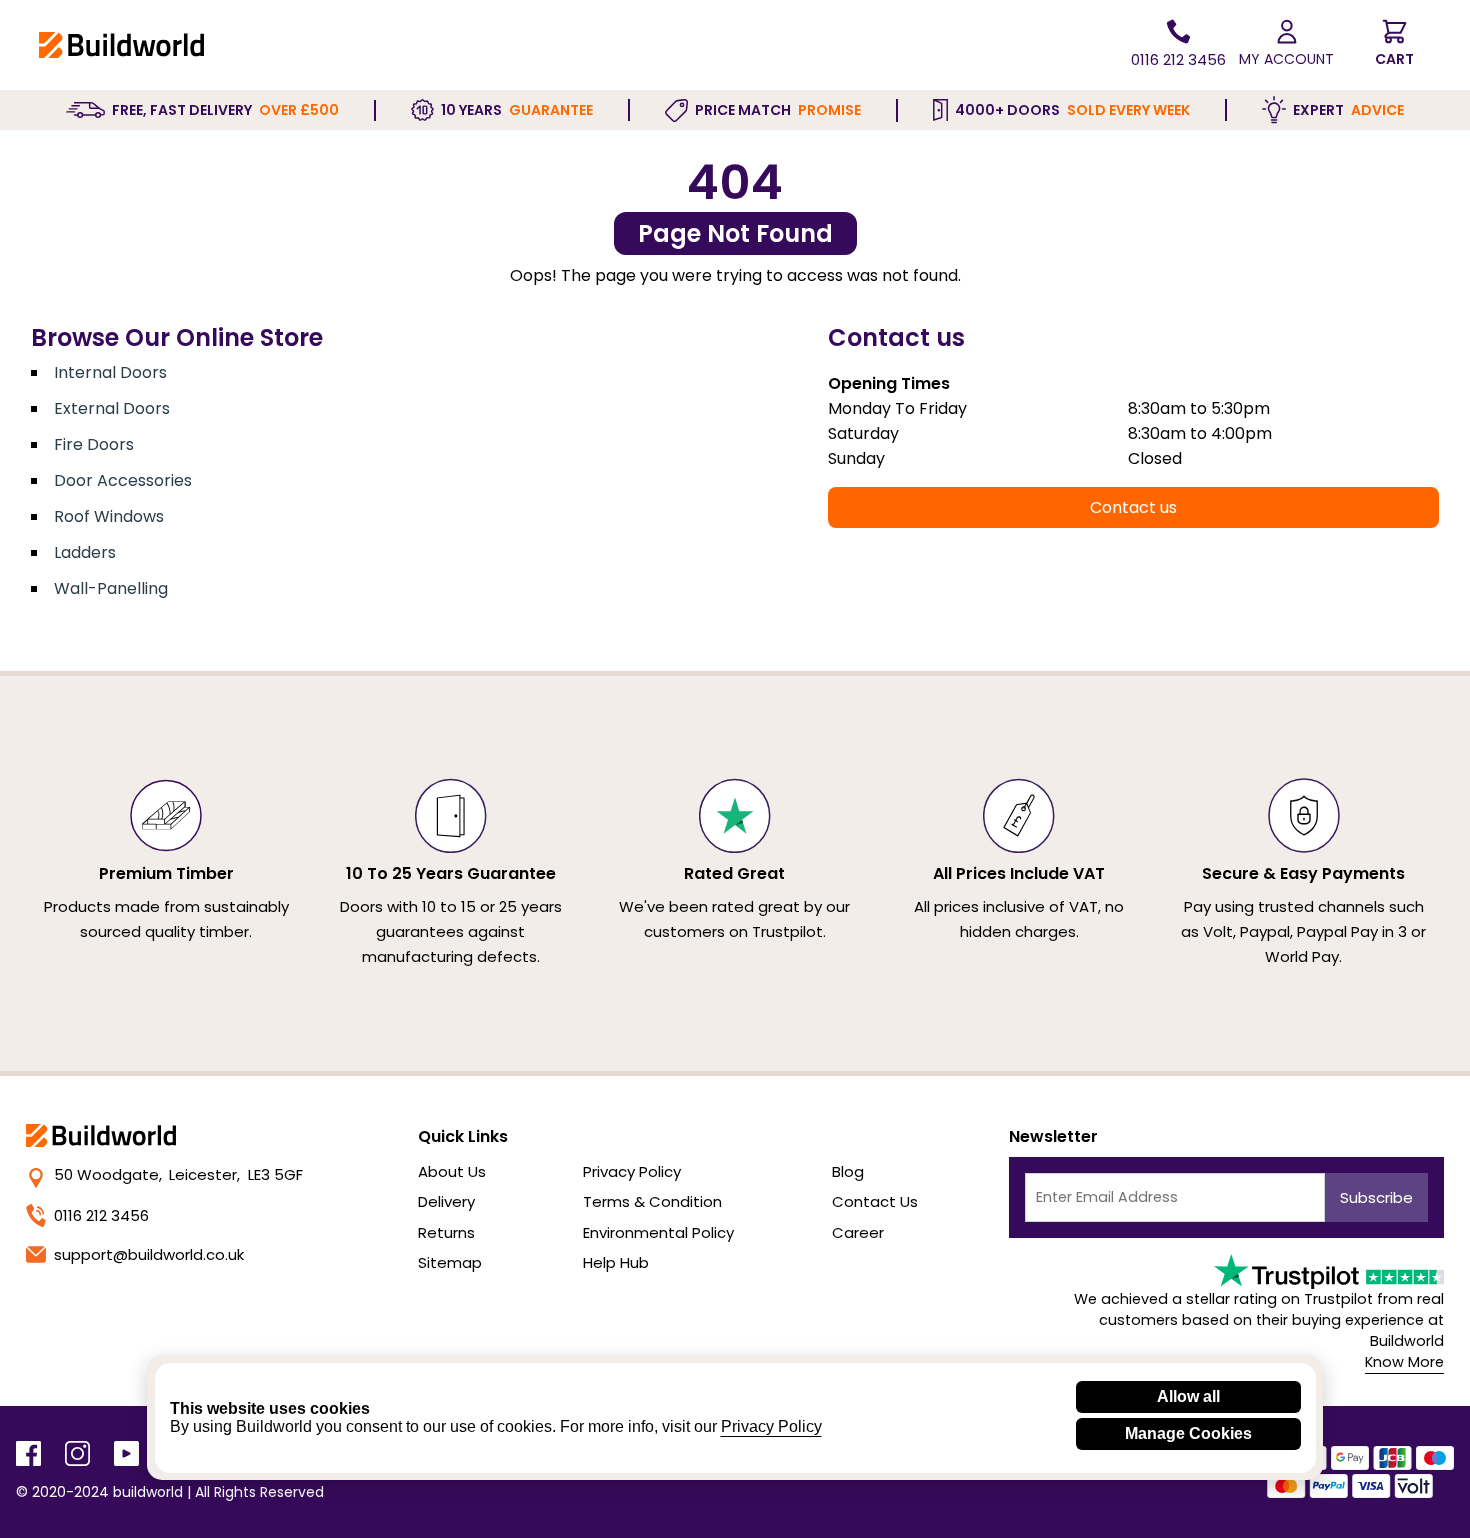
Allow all (1188, 1396)
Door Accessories (123, 480)
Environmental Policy (658, 1232)
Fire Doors (94, 444)
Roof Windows (109, 516)
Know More (1404, 1362)
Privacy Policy (632, 1171)
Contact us (1133, 507)
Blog (848, 1171)
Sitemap (450, 1262)
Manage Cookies (1188, 1433)
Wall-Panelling (111, 588)
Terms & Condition (652, 1201)
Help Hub (616, 1262)
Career (858, 1232)
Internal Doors (110, 372)
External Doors (112, 408)
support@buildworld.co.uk (149, 1254)
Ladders (85, 552)
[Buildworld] (121, 44)
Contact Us (875, 1201)
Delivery (446, 1201)
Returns (446, 1232)
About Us (452, 1171)
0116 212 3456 (101, 1215)
